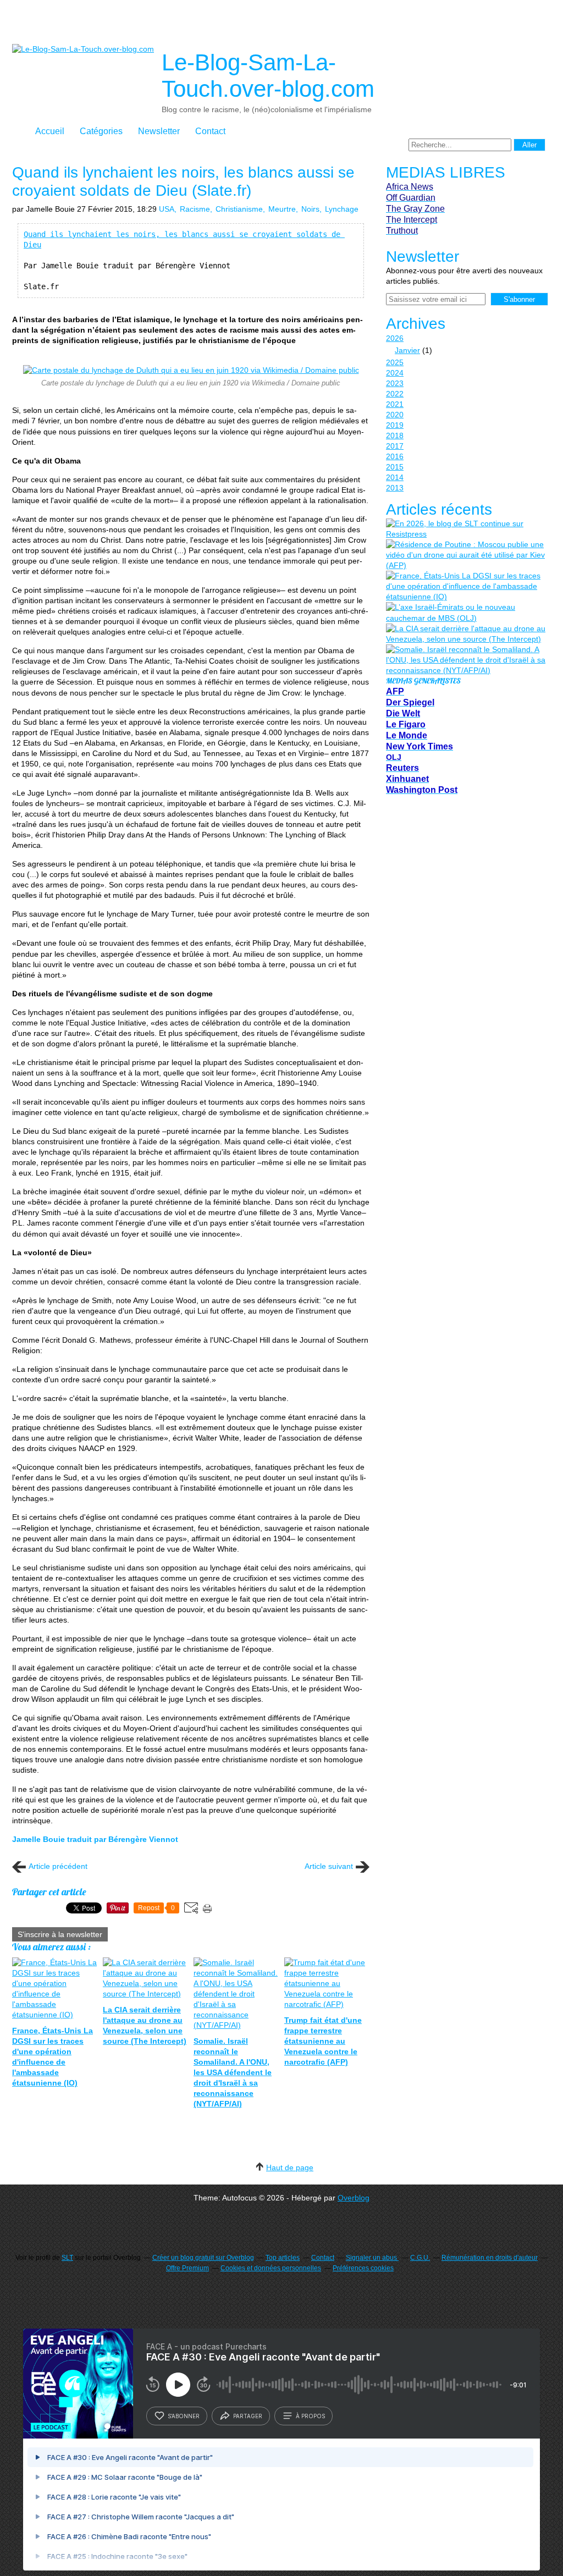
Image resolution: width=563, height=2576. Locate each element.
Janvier (407, 350)
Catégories (101, 131)
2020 (395, 415)
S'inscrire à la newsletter (60, 1934)
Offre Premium (187, 2268)
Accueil (50, 131)
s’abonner (184, 2416)
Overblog (354, 2198)
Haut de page (290, 2167)
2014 (395, 477)
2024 (395, 373)
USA (167, 209)
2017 (395, 446)
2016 (395, 456)
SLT (67, 2258)
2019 (395, 425)
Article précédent (58, 1866)
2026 (395, 338)
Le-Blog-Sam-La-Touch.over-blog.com (268, 76)
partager (248, 2416)
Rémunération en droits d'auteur (490, 2258)
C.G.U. (420, 2258)
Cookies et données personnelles (271, 2268)
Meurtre (282, 209)
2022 (395, 394)
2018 (395, 435)
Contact (210, 131)
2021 (395, 404)
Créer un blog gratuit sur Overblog (203, 2258)
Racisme (195, 209)
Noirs (310, 209)
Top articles (283, 2258)
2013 (395, 488)
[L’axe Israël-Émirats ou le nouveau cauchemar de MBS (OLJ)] (466, 613)
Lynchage (342, 209)
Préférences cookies (363, 2268)
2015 (395, 467)
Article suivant (329, 1866)
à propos (310, 2416)
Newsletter (159, 131)
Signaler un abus (372, 2258)
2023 (395, 383)
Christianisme (239, 209)
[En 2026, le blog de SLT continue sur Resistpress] (466, 529)
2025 (395, 362)
